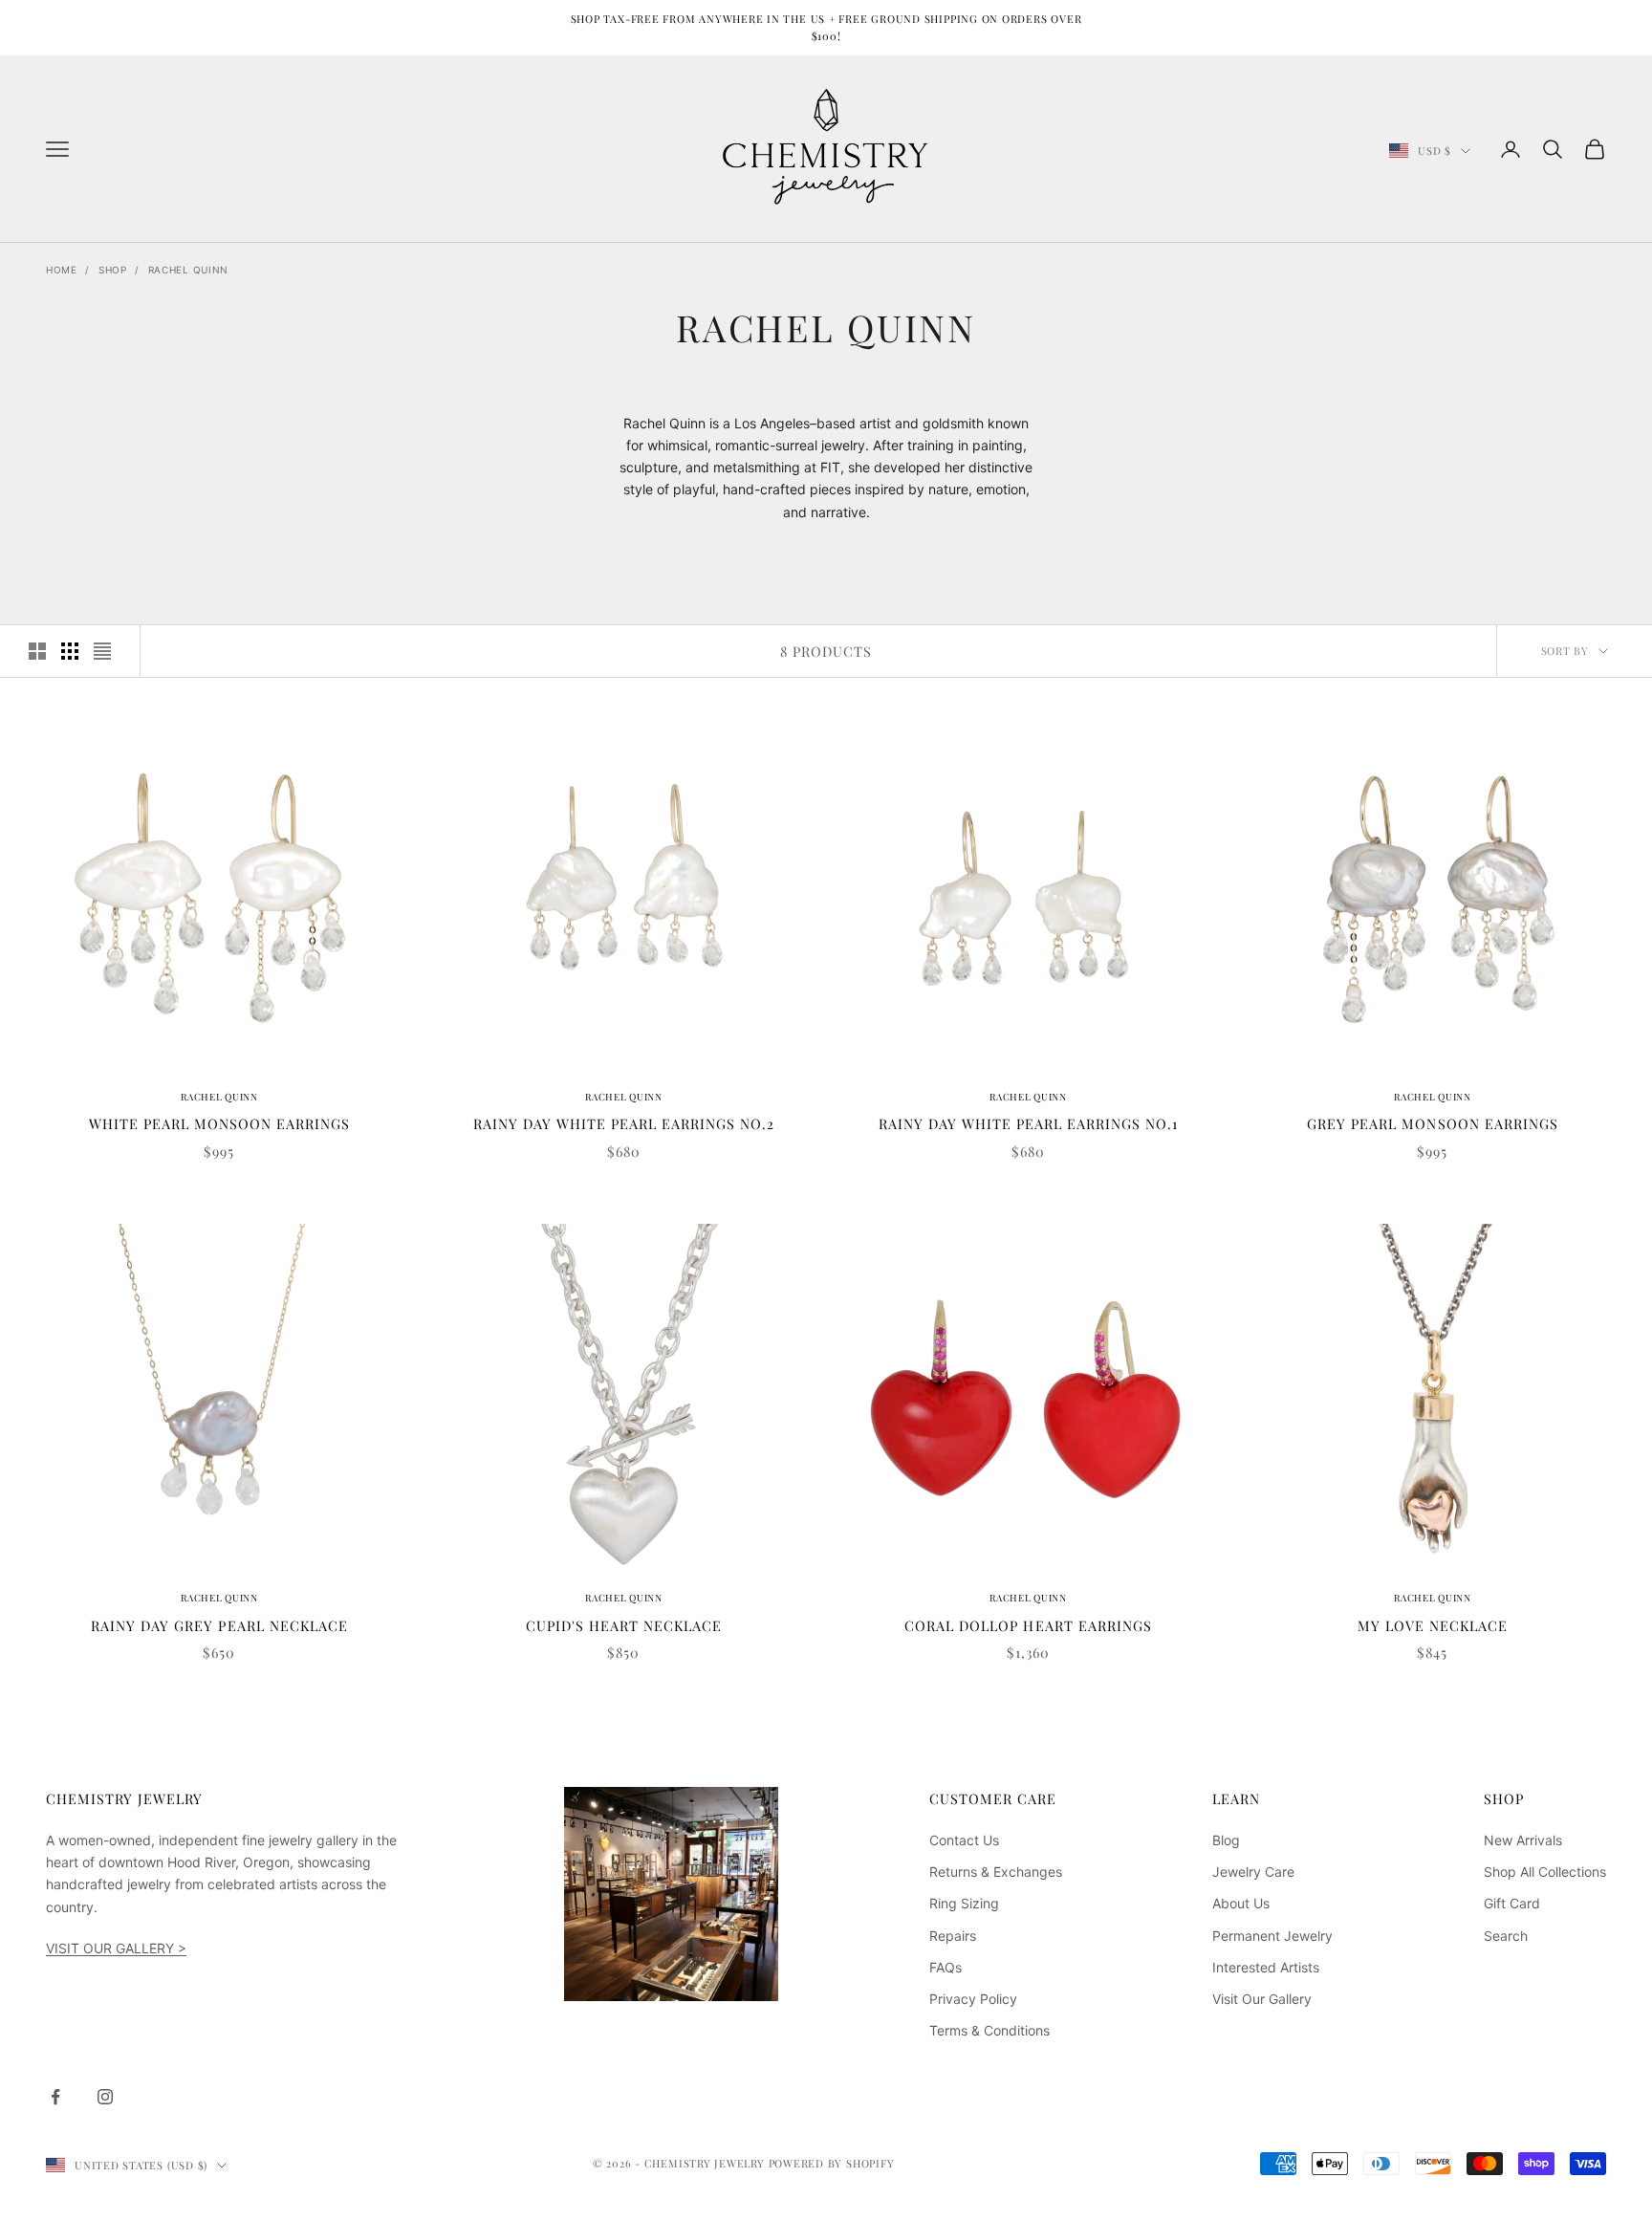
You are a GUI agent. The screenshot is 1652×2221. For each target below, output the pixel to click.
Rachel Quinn (188, 270)
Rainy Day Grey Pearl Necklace (219, 1625)
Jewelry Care (1253, 1872)
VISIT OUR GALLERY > (116, 1948)
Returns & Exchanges (996, 1872)
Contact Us (964, 1840)
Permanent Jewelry (1272, 1936)
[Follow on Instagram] (105, 2097)
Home (62, 270)
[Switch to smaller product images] (70, 651)
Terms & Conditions (989, 2030)
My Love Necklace (1433, 1625)
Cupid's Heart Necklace (624, 1625)
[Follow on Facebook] (55, 2097)
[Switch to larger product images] (37, 651)
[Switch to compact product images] (102, 651)
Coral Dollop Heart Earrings (1028, 1625)
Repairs (953, 1936)
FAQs (946, 1967)
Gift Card (1512, 1903)
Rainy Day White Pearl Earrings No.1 (1028, 1123)
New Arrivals (1523, 1840)
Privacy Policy (973, 1999)
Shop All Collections (1545, 1872)
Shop (113, 270)
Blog (1226, 1840)
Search (1506, 1936)
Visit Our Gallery (1262, 1999)
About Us (1241, 1903)
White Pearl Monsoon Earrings (219, 1123)
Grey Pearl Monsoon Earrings (1432, 1123)
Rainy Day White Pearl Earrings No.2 (624, 1123)
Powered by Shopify (832, 2163)
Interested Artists (1266, 1967)
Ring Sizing (964, 1903)
